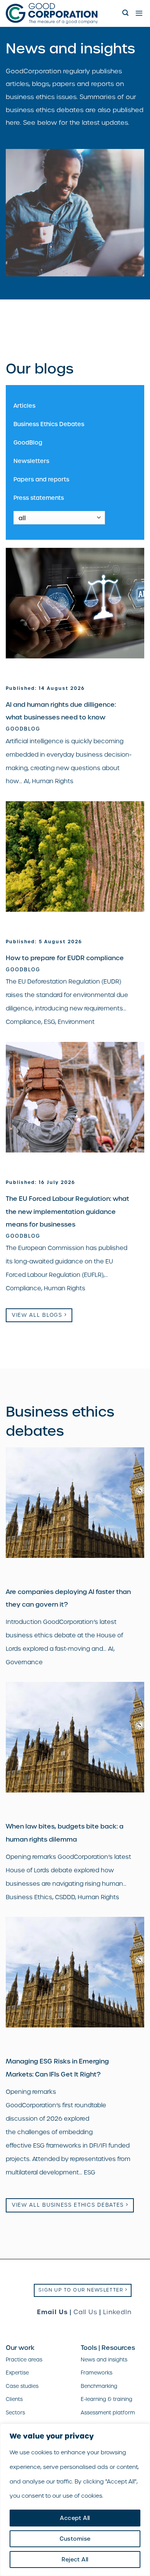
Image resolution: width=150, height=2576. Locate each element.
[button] (126, 13)
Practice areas (24, 2360)
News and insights (104, 2360)
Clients (14, 2399)
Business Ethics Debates (49, 424)
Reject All (75, 2559)
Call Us (85, 2312)
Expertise (17, 2373)
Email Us (52, 2312)
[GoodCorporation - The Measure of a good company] (61, 13)
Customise (75, 2539)
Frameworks (97, 2373)
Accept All (75, 2518)
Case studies (22, 2386)
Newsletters (31, 461)
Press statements (39, 498)
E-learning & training (107, 2399)
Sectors (15, 2413)
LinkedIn (117, 2312)
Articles (24, 406)
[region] (75, 2500)
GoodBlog (28, 442)
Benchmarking (99, 2386)
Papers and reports (41, 479)
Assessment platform (108, 2413)
